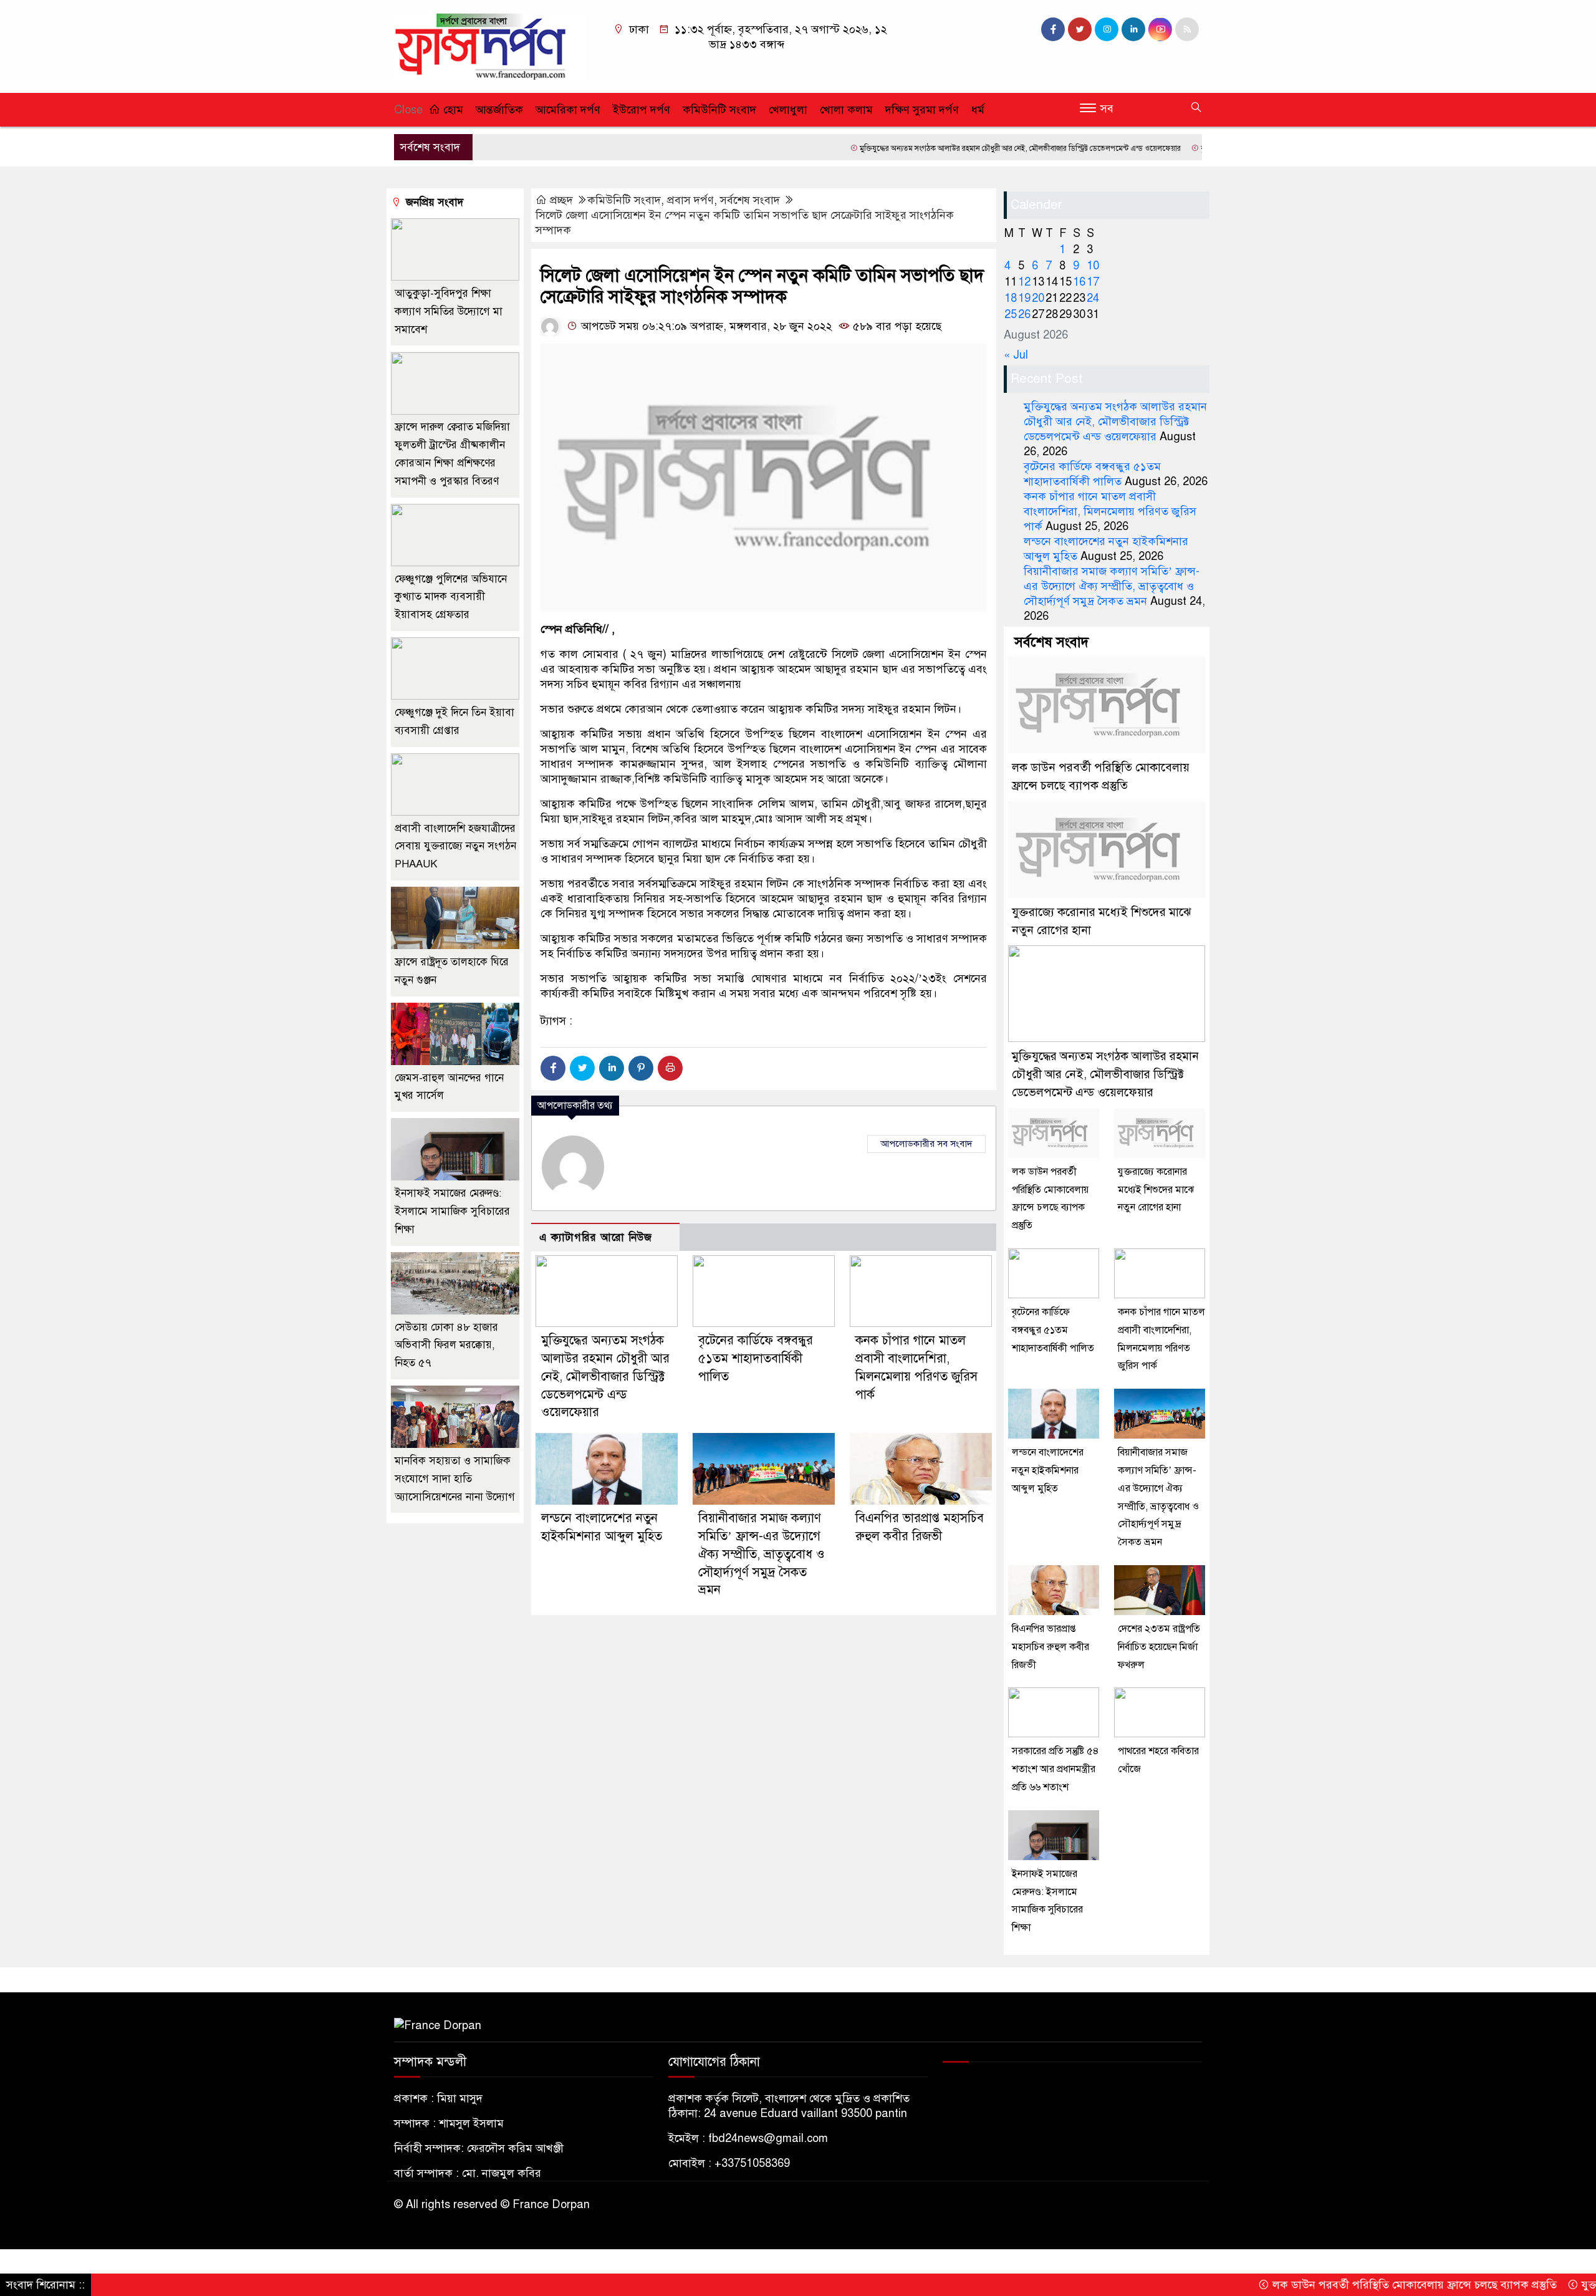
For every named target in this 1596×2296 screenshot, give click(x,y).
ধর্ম (978, 110)
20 (1038, 298)
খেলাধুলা (788, 110)
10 (1093, 266)
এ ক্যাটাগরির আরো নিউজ (596, 1237)
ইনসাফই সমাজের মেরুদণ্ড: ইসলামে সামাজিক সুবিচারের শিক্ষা (452, 1211)
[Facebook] (553, 1068)
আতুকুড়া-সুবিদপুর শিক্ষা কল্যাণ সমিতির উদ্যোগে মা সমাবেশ (449, 311)
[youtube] (1160, 29)
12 (1024, 282)
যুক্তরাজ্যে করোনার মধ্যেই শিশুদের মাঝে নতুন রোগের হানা (1156, 1190)
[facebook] (1053, 29)
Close (408, 110)
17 (1093, 282)
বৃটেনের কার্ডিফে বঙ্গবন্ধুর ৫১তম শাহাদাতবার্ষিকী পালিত (1197, 148)
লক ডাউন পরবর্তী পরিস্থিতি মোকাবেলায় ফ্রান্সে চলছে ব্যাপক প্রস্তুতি (1331, 2285)
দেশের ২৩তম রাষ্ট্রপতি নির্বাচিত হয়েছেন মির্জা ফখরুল (1159, 1647)
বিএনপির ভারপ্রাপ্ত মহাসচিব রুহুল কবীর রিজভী (1050, 1647)
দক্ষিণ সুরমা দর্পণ (922, 110)
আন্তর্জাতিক (499, 110)
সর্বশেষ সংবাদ (750, 200)
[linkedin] (1133, 29)
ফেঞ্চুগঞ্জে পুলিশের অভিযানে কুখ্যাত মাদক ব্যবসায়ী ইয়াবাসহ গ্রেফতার (451, 597)
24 (1093, 298)
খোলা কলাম (846, 110)
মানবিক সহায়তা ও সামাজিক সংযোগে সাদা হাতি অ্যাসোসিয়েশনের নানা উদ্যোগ (455, 1479)
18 (1011, 298)
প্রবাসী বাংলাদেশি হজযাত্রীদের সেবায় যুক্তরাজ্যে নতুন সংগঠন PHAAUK (455, 847)
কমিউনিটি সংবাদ (719, 110)
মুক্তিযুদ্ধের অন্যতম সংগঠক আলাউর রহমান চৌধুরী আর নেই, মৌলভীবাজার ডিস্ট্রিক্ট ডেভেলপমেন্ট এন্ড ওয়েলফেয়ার (938, 148)
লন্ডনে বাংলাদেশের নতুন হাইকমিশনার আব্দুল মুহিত (1048, 1470)
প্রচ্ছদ (561, 200)
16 (1079, 282)
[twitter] (1080, 29)
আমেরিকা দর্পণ (568, 110)
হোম (452, 110)
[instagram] (1107, 29)
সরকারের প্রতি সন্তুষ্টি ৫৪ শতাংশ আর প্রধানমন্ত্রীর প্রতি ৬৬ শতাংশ (1055, 1769)
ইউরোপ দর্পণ (642, 110)
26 (1024, 314)
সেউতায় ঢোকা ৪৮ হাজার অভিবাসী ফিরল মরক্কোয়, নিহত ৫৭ (446, 1345)
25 (1011, 314)
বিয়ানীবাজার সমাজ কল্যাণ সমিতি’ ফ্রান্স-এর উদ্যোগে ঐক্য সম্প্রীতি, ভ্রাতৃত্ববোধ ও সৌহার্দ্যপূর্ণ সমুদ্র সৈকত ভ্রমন (762, 1554)
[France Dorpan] (489, 46)
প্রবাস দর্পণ (690, 200)
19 (1024, 298)
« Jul (1016, 355)
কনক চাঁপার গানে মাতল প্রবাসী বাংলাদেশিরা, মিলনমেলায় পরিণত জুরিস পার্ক (1110, 511)
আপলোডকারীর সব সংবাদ (926, 1144)
